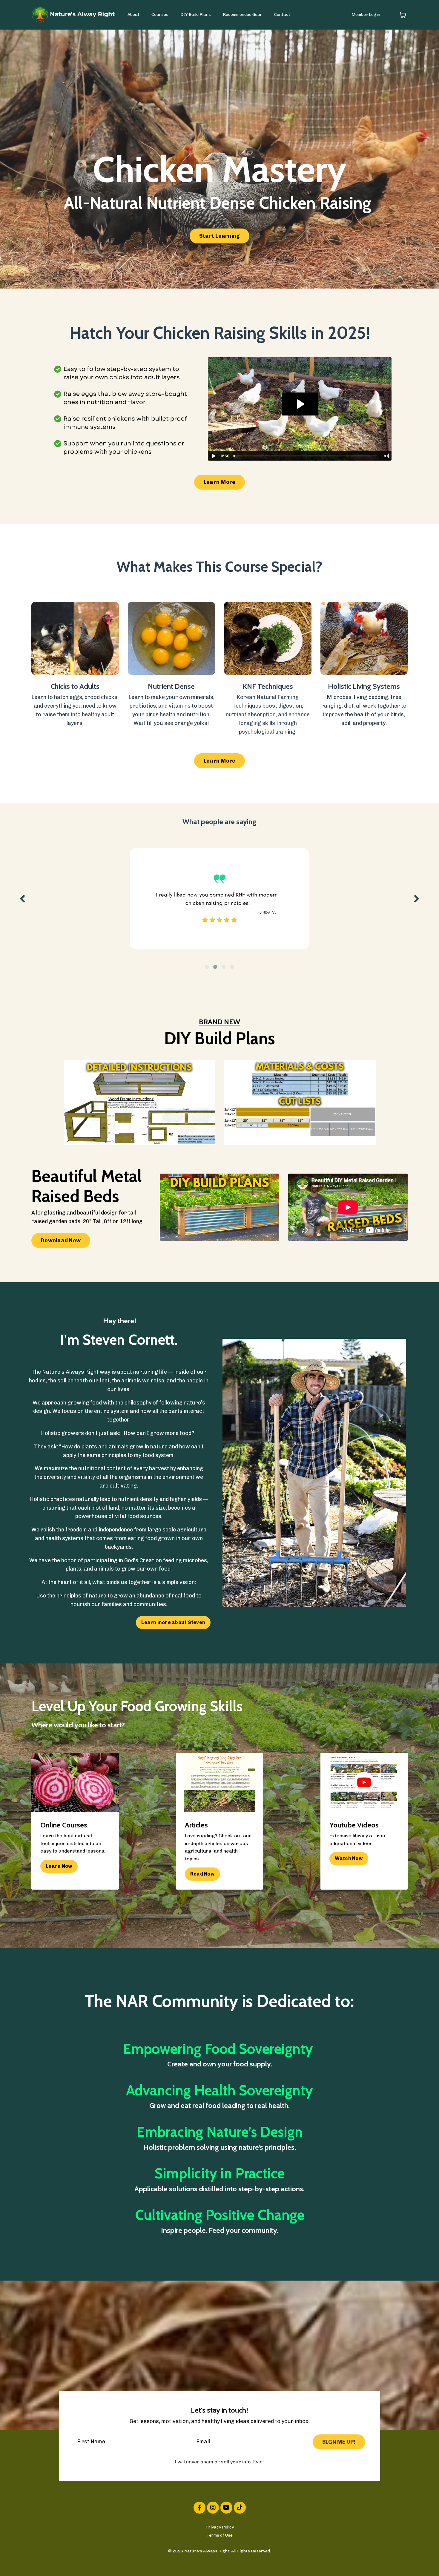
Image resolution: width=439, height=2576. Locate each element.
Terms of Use (220, 2535)
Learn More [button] (220, 482)
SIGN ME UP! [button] (339, 2442)
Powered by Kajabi (220, 2561)
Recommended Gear (242, 14)
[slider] (306, 456)
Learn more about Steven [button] (173, 1622)
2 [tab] (215, 967)
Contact (282, 14)
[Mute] (386, 456)
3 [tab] (224, 967)
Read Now (202, 1874)
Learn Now (59, 1866)
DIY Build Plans (196, 14)
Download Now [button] (61, 1241)
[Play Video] (213, 456)
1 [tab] (207, 967)
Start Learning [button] (220, 236)
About (133, 14)
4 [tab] (232, 967)
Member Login (366, 14)
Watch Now (349, 1858)
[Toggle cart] (403, 15)
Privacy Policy (220, 2527)
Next (417, 898)
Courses (160, 14)
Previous (22, 898)
